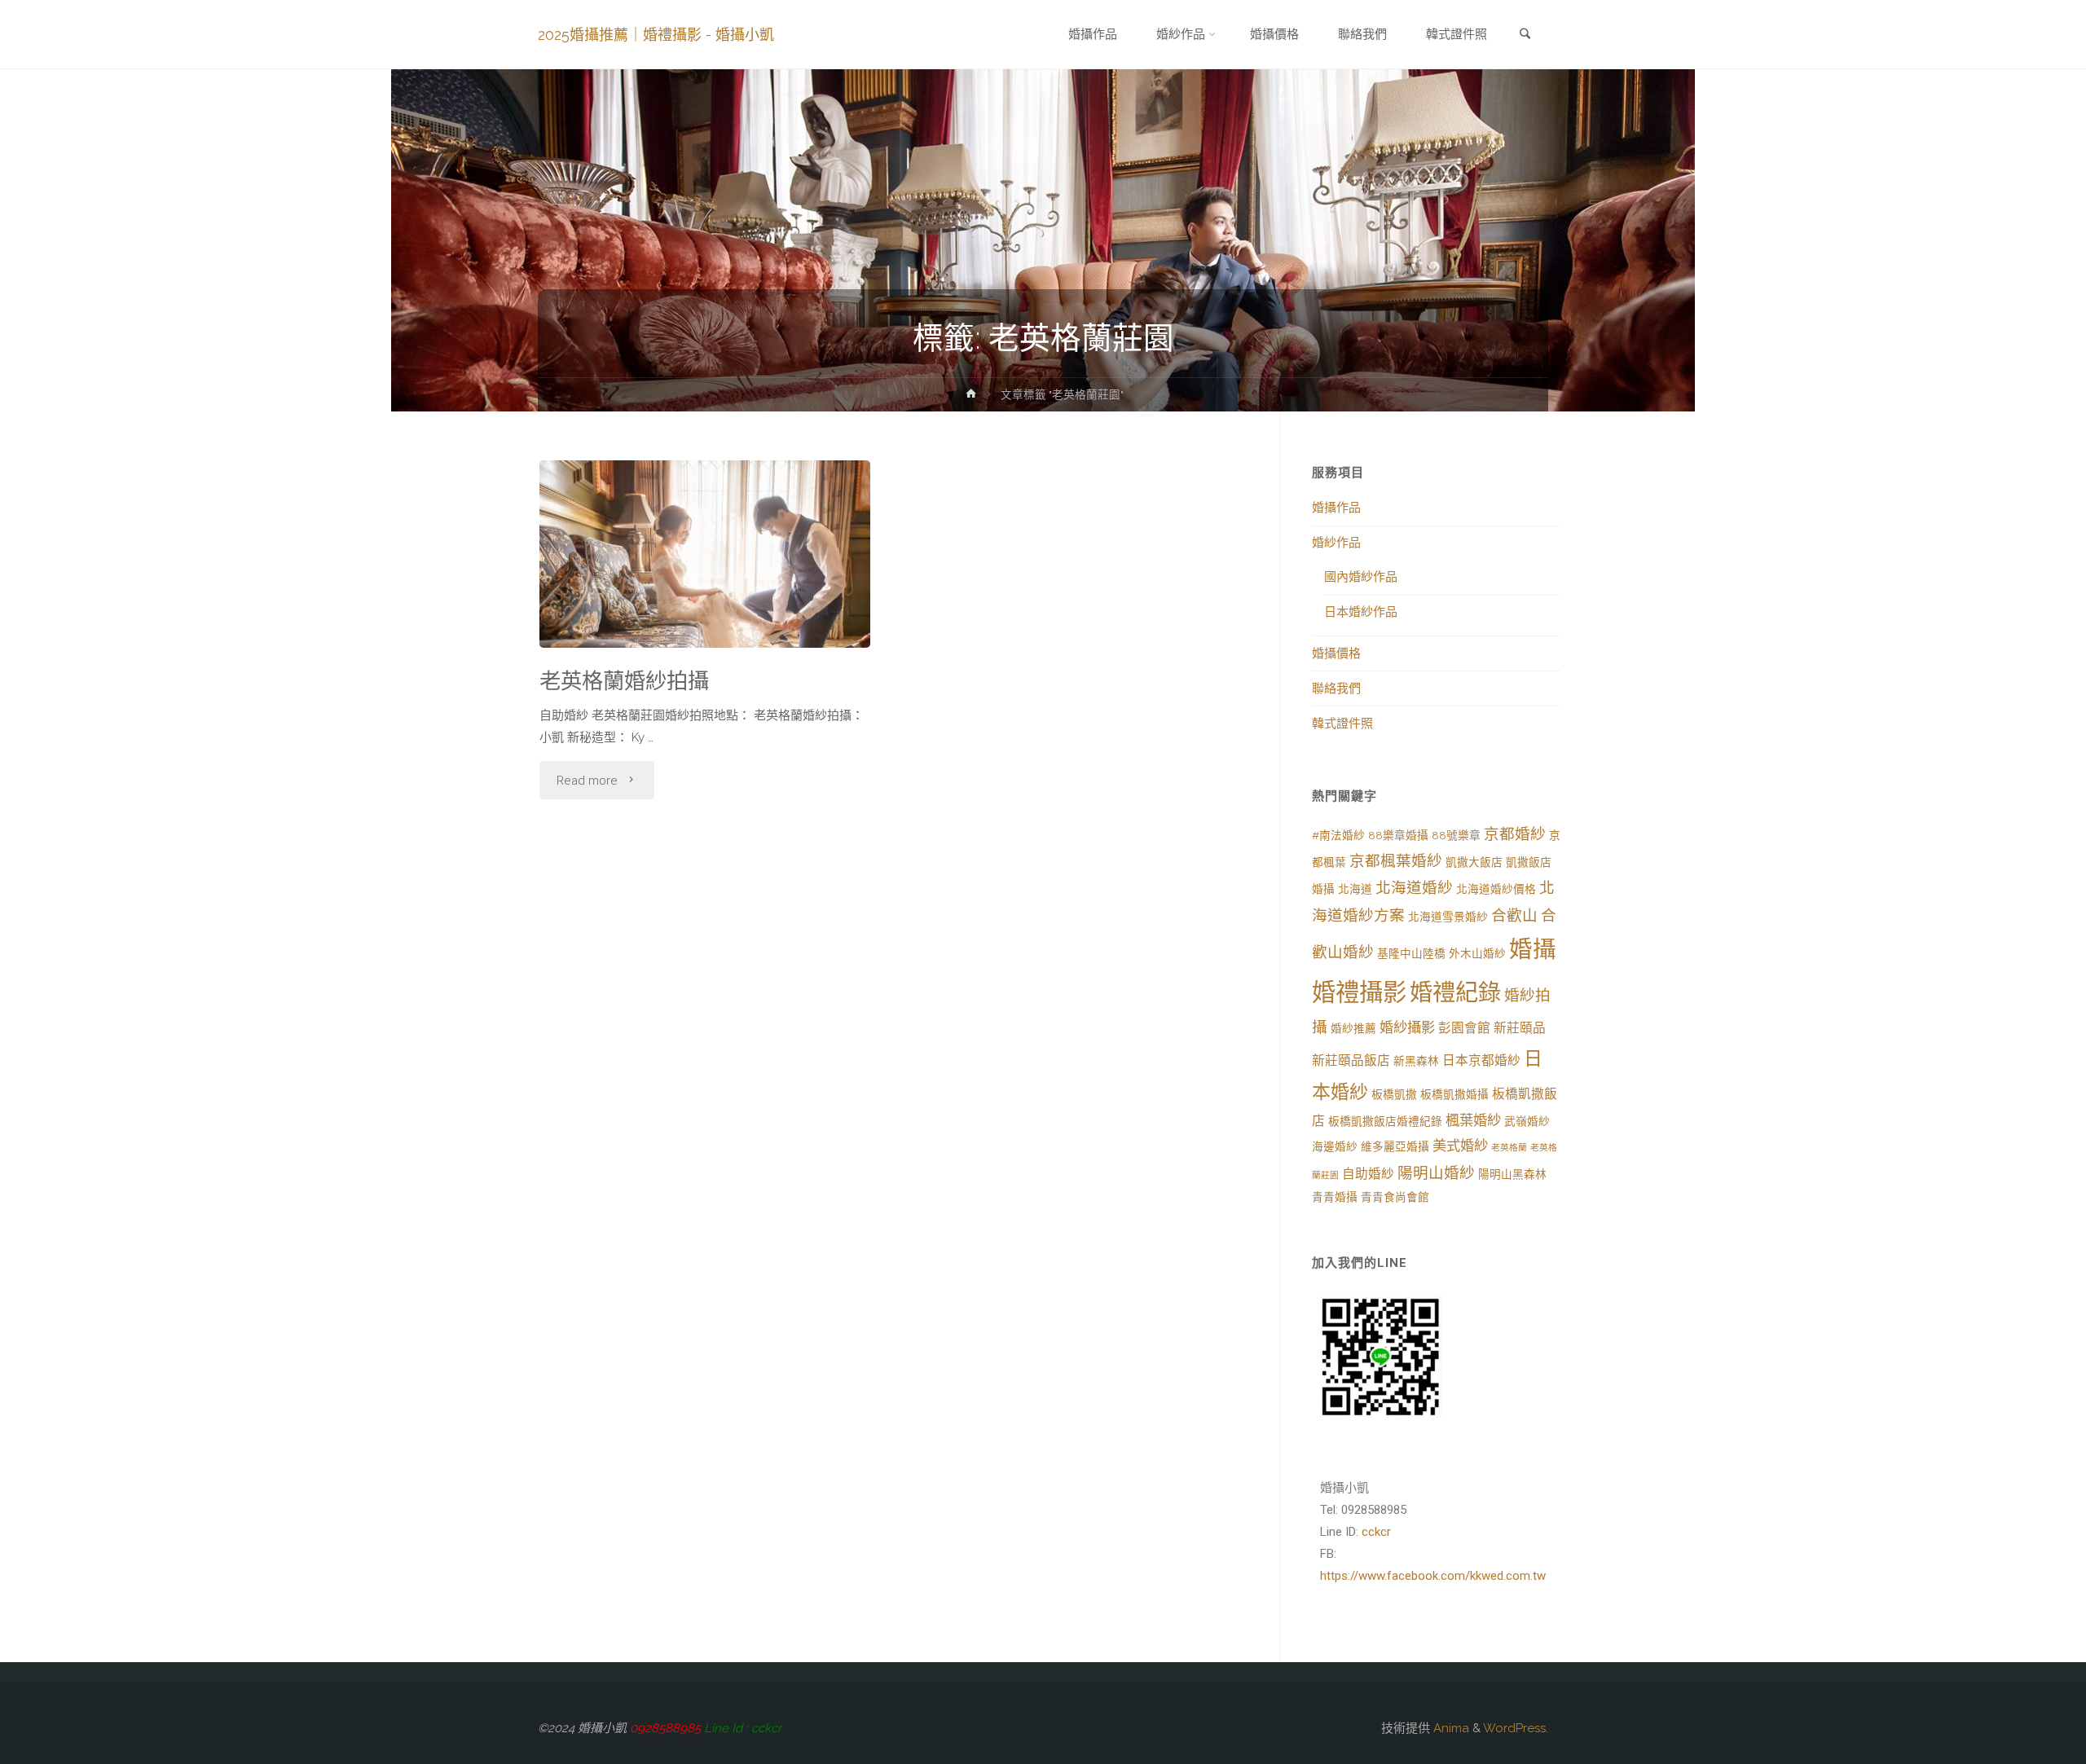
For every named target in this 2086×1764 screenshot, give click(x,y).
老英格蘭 (1509, 1147)
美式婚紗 (1460, 1146)
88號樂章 (1456, 835)
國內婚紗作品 (1361, 577)
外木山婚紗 (1477, 953)
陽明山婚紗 (1436, 1173)
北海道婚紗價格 (1496, 889)
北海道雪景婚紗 (1448, 917)
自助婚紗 (1368, 1174)
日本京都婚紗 (1481, 1060)
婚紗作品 (1336, 543)
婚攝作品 (1336, 508)
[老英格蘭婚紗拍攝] (705, 595)
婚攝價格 (1336, 653)
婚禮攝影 (1359, 992)
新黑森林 (1416, 1061)
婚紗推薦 (1353, 1028)
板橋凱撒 (1394, 1094)
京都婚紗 (1515, 834)
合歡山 (1514, 915)
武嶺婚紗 (1527, 1121)
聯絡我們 (1336, 688)
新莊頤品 (1520, 1028)
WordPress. (1516, 1728)
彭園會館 (1464, 1028)
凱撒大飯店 (1474, 862)
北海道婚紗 (1414, 888)
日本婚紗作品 (1361, 612)
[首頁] (971, 397)
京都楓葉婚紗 (1396, 861)
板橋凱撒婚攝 (1454, 1094)
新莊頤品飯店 (1351, 1060)
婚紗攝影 (1407, 1027)
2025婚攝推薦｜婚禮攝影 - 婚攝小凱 (656, 35)
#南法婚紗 (1338, 835)
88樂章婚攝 (1398, 835)
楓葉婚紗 (1473, 1120)
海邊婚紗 (1335, 1146)
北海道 (1355, 889)
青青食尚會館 (1395, 1197)
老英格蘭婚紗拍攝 (624, 681)
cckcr (1376, 1532)
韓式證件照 (1342, 724)
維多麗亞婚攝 (1395, 1146)
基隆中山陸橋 (1411, 953)
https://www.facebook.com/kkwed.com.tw (1433, 1576)
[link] (1525, 35)
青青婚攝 (1335, 1197)
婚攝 (1533, 949)
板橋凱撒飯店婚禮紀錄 (1385, 1121)
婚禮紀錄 (1455, 993)
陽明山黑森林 (1512, 1174)
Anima (1450, 1728)
